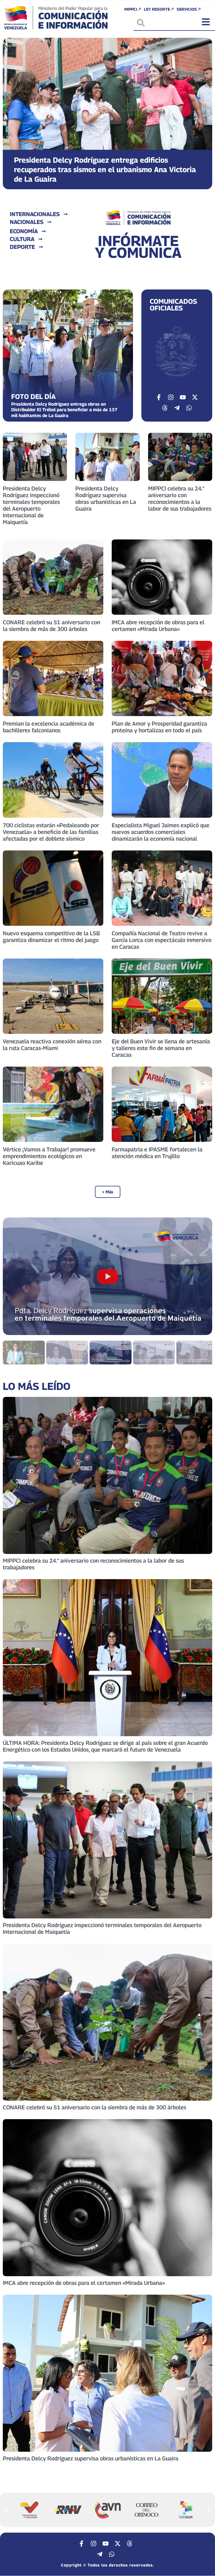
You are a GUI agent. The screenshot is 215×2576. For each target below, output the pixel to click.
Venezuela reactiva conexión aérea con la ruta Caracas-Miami (52, 1045)
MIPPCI (131, 9)
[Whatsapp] (189, 408)
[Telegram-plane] (177, 408)
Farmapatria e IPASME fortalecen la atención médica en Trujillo (157, 1153)
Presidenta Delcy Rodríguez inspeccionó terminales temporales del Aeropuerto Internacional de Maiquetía (31, 505)
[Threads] (165, 408)
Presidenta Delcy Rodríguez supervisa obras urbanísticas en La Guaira (106, 499)
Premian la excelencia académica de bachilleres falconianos (49, 727)
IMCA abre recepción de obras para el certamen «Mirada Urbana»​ (158, 626)
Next (201, 1276)
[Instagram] (171, 397)
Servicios (187, 9)
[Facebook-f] (159, 397)
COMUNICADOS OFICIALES (173, 305)
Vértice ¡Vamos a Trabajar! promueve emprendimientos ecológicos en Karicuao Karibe (49, 1156)
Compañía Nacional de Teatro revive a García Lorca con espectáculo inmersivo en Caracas (162, 940)
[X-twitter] (195, 397)
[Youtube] (183, 397)
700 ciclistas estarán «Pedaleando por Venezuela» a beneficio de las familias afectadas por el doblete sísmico (51, 832)
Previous (14, 1276)
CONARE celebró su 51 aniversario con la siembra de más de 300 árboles (52, 626)
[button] (12, 109)
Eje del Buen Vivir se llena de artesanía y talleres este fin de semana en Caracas (161, 1048)
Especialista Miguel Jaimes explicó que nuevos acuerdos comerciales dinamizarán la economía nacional (161, 832)
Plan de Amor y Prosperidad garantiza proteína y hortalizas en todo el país (159, 727)
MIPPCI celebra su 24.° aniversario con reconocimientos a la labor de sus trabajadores (180, 499)
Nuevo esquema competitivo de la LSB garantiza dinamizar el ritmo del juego (51, 937)
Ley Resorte (157, 9)
